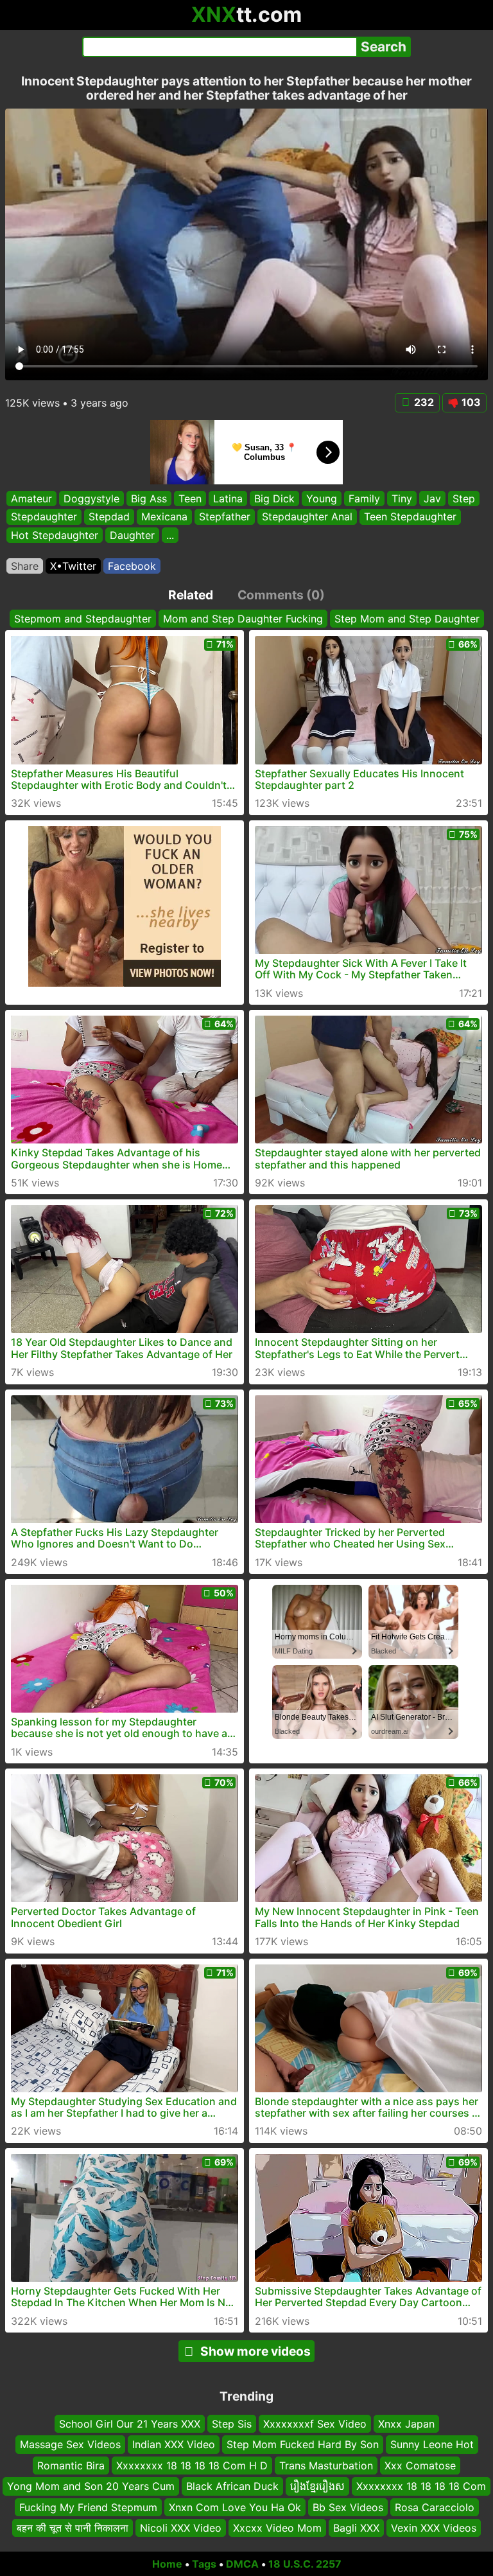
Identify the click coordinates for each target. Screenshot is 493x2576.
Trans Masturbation (326, 2466)
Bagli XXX (356, 2528)
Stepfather (225, 516)
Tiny (402, 498)
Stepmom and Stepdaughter (83, 619)
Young (322, 498)
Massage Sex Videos (70, 2445)
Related (191, 595)
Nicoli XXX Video (181, 2528)
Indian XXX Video (174, 2445)
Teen (190, 498)
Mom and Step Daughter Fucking (243, 619)
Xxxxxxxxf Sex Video (315, 2424)
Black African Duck (232, 2486)
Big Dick (274, 498)
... (170, 534)
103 (471, 402)
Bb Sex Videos (348, 2507)
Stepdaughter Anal (307, 516)
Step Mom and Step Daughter (407, 619)
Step (464, 498)
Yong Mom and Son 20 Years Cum (91, 2486)
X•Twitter (73, 566)
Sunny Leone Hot (432, 2445)
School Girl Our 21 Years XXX (130, 2424)
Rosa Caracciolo (435, 2507)
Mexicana (164, 516)
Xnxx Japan (406, 2424)
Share (25, 566)
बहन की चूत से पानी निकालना (73, 2528)
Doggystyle (91, 498)
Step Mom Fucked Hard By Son (303, 2445)
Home (167, 2564)
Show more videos (255, 2351)
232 (424, 402)
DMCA (242, 2564)
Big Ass (149, 498)
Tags (204, 2564)
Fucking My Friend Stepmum (88, 2507)
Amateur (31, 498)
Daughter (132, 534)
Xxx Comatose (420, 2466)
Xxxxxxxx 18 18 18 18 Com (421, 2486)
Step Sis (232, 2424)
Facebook (132, 566)
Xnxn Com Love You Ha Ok (235, 2507)
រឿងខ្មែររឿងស (317, 2486)
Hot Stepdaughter (55, 534)
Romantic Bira (71, 2466)
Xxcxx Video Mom (277, 2528)
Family (364, 498)
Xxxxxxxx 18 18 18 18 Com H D (192, 2466)
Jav (432, 498)
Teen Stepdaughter (410, 516)
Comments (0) (281, 595)
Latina (228, 498)
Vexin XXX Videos (434, 2528)
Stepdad (109, 516)
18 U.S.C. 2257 (305, 2564)
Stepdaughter (44, 516)
